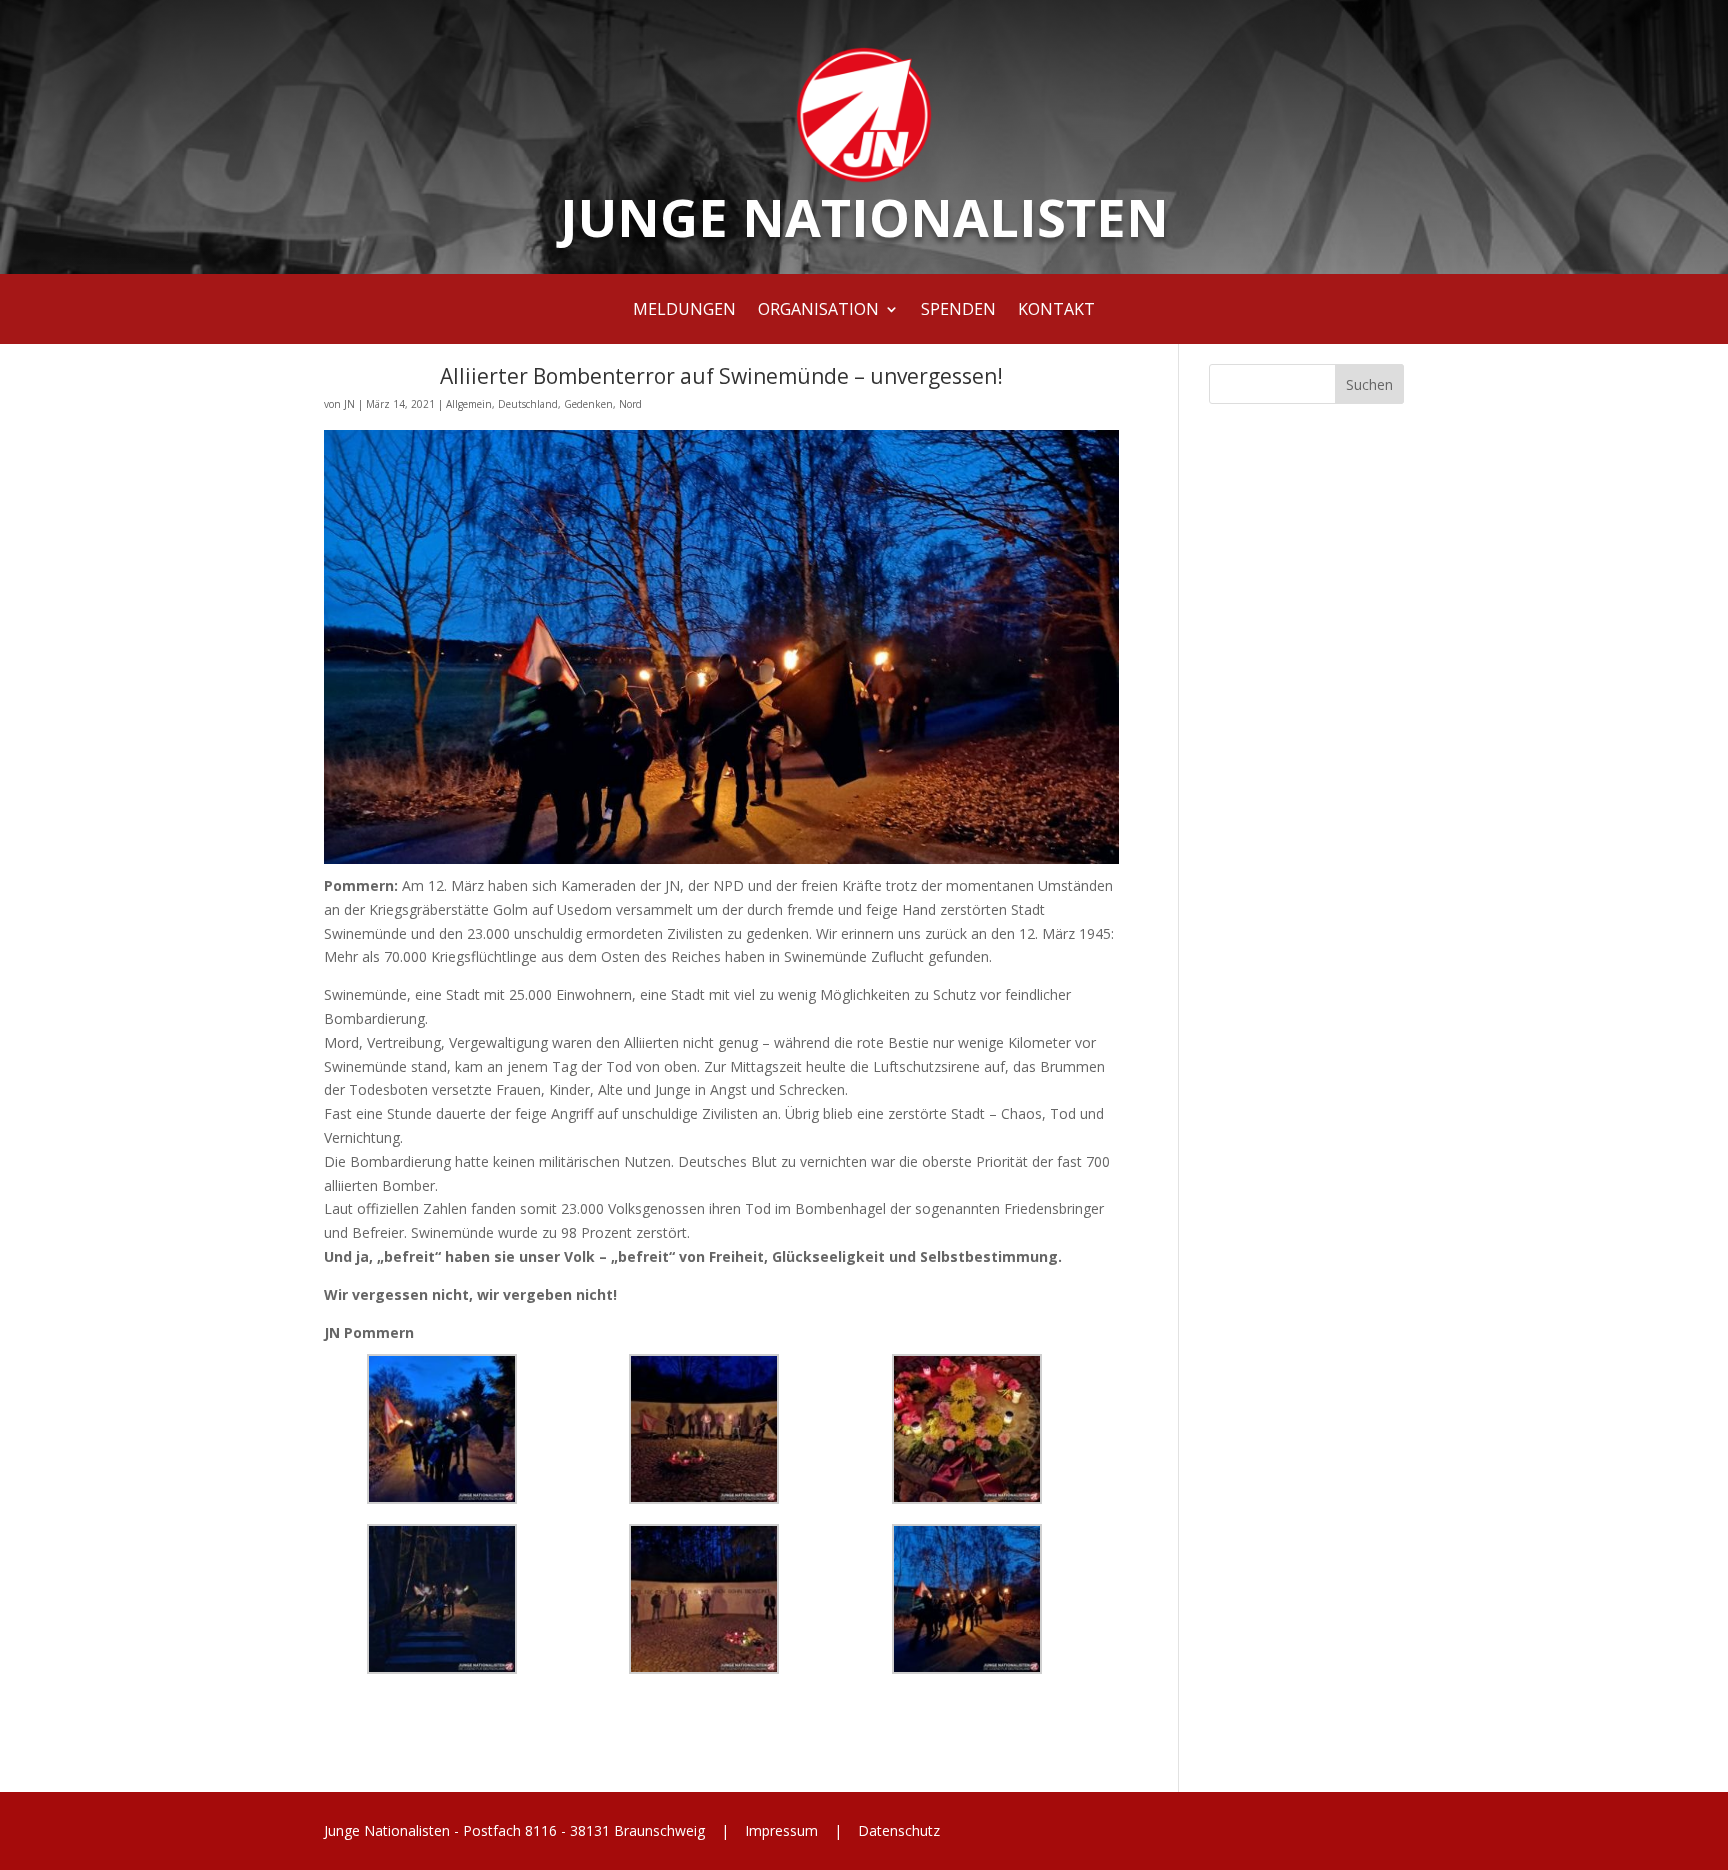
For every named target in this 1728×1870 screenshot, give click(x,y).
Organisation (818, 311)
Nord (630, 404)
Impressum (781, 1830)
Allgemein (469, 404)
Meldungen (684, 311)
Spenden (958, 311)
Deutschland (528, 404)
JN (349, 404)
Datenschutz (897, 1830)
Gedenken (588, 404)
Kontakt (1056, 311)
